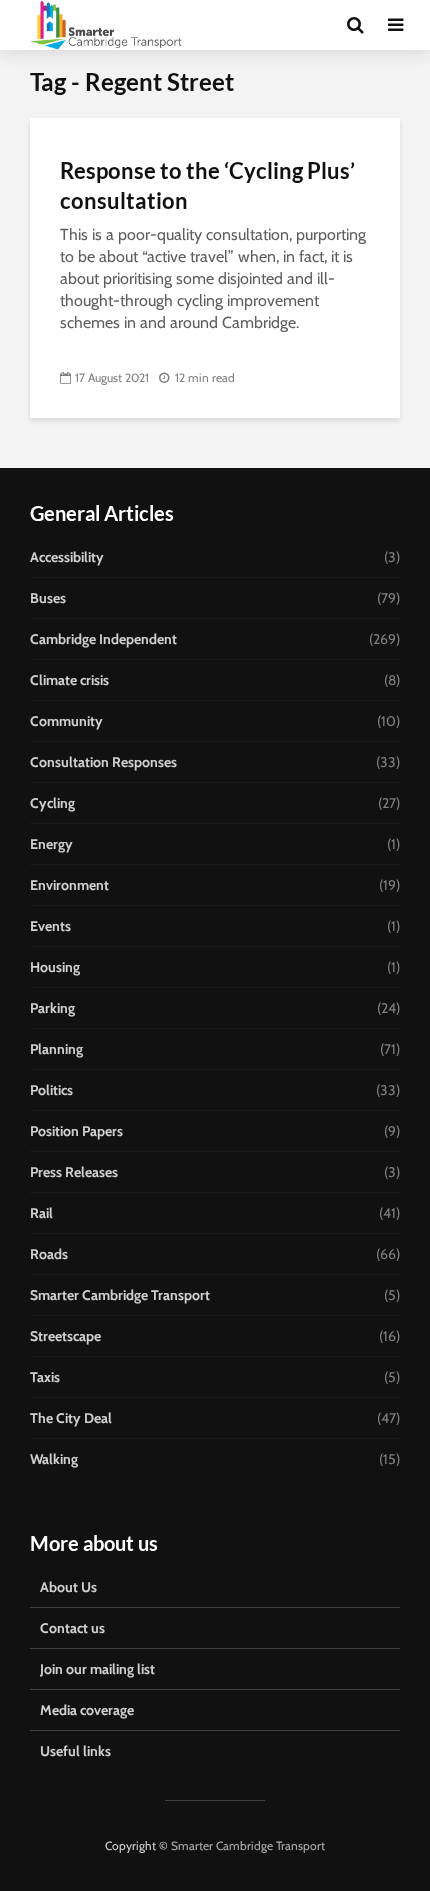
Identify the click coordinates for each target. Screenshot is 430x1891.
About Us (68, 1587)
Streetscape (65, 1336)
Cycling (52, 803)
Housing (55, 967)
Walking (54, 1459)
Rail (41, 1213)
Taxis (45, 1377)
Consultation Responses (103, 762)
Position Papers (76, 1131)
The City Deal (71, 1418)
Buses (48, 598)
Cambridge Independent (103, 639)
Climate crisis (69, 680)
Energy (51, 844)
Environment (69, 885)
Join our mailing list (97, 1669)
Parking (52, 1008)
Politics (51, 1090)
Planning (56, 1049)
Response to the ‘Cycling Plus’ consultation (207, 185)
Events (50, 926)
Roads (49, 1254)
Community (66, 721)
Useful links (75, 1751)
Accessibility (67, 557)
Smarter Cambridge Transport (120, 1295)
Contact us (72, 1628)
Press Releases (74, 1172)
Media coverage (87, 1710)
